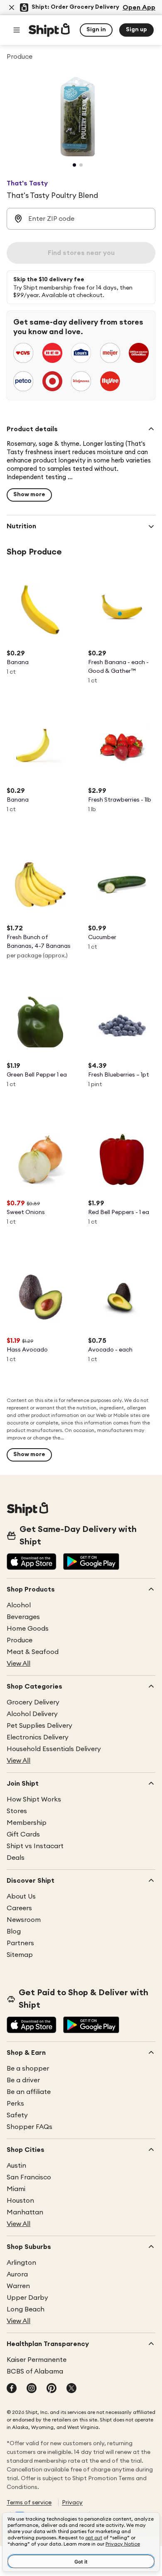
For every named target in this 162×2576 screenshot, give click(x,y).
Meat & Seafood (33, 1652)
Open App (139, 7)
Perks (15, 2104)
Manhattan (25, 2212)
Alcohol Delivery (32, 1714)
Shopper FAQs (29, 2127)
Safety (17, 2115)
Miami (16, 2189)
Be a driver (23, 2080)
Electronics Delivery (38, 1737)
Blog (14, 1931)
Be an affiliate (29, 2092)
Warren (18, 2286)
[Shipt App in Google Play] (91, 1562)
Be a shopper (28, 2069)
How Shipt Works (34, 1799)
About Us (21, 1896)
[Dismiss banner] (12, 7)
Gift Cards (23, 1834)
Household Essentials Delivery (54, 1749)
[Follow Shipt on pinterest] (52, 2389)
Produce (20, 1640)
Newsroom (24, 1920)
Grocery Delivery (33, 1702)
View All (18, 1664)
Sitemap (20, 1955)
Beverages (23, 1617)
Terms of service (29, 2503)
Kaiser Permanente (37, 2360)
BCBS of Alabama (35, 2371)
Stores (17, 1811)
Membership (27, 1823)
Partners (20, 1943)
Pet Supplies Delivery (39, 1726)
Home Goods (28, 1629)
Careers (19, 1908)
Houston (20, 2201)
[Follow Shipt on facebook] (12, 2389)
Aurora (17, 2274)
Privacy (72, 2503)
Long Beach (26, 2309)
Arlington (21, 2263)
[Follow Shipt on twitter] (71, 2389)
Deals (16, 1858)
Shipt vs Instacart (35, 1846)
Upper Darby (27, 2298)
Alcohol (19, 1605)
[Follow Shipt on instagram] (32, 2389)
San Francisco (29, 2177)
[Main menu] (17, 30)
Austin (16, 2166)
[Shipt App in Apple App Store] (32, 1562)
